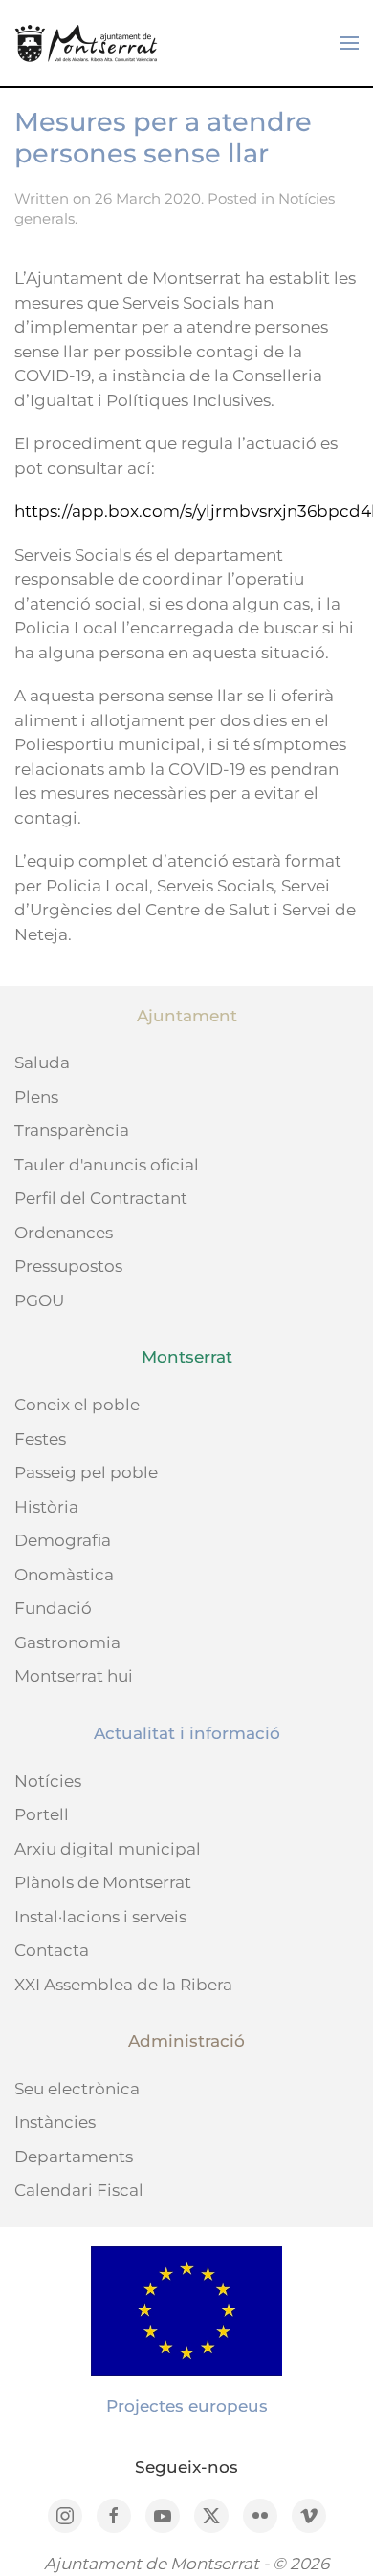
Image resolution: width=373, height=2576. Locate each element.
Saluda (42, 1063)
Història (46, 1507)
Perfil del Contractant (101, 1198)
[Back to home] (86, 43)
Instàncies (55, 2122)
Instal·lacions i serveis (100, 1917)
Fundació (53, 1608)
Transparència (72, 1130)
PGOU (39, 1300)
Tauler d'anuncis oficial (107, 1165)
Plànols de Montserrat (103, 1882)
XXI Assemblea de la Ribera (123, 1985)
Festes (40, 1439)
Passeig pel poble (86, 1472)
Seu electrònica (77, 2089)
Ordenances (64, 1233)
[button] (349, 43)
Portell (42, 1814)
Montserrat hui (74, 1676)
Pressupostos (68, 1266)
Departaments (74, 2157)
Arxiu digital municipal (108, 1849)
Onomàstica (64, 1575)
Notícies (48, 1781)
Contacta (52, 1950)
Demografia (63, 1540)
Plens (36, 1097)
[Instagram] (65, 2516)
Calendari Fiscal (79, 2190)
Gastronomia (67, 1642)
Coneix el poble (77, 1405)
